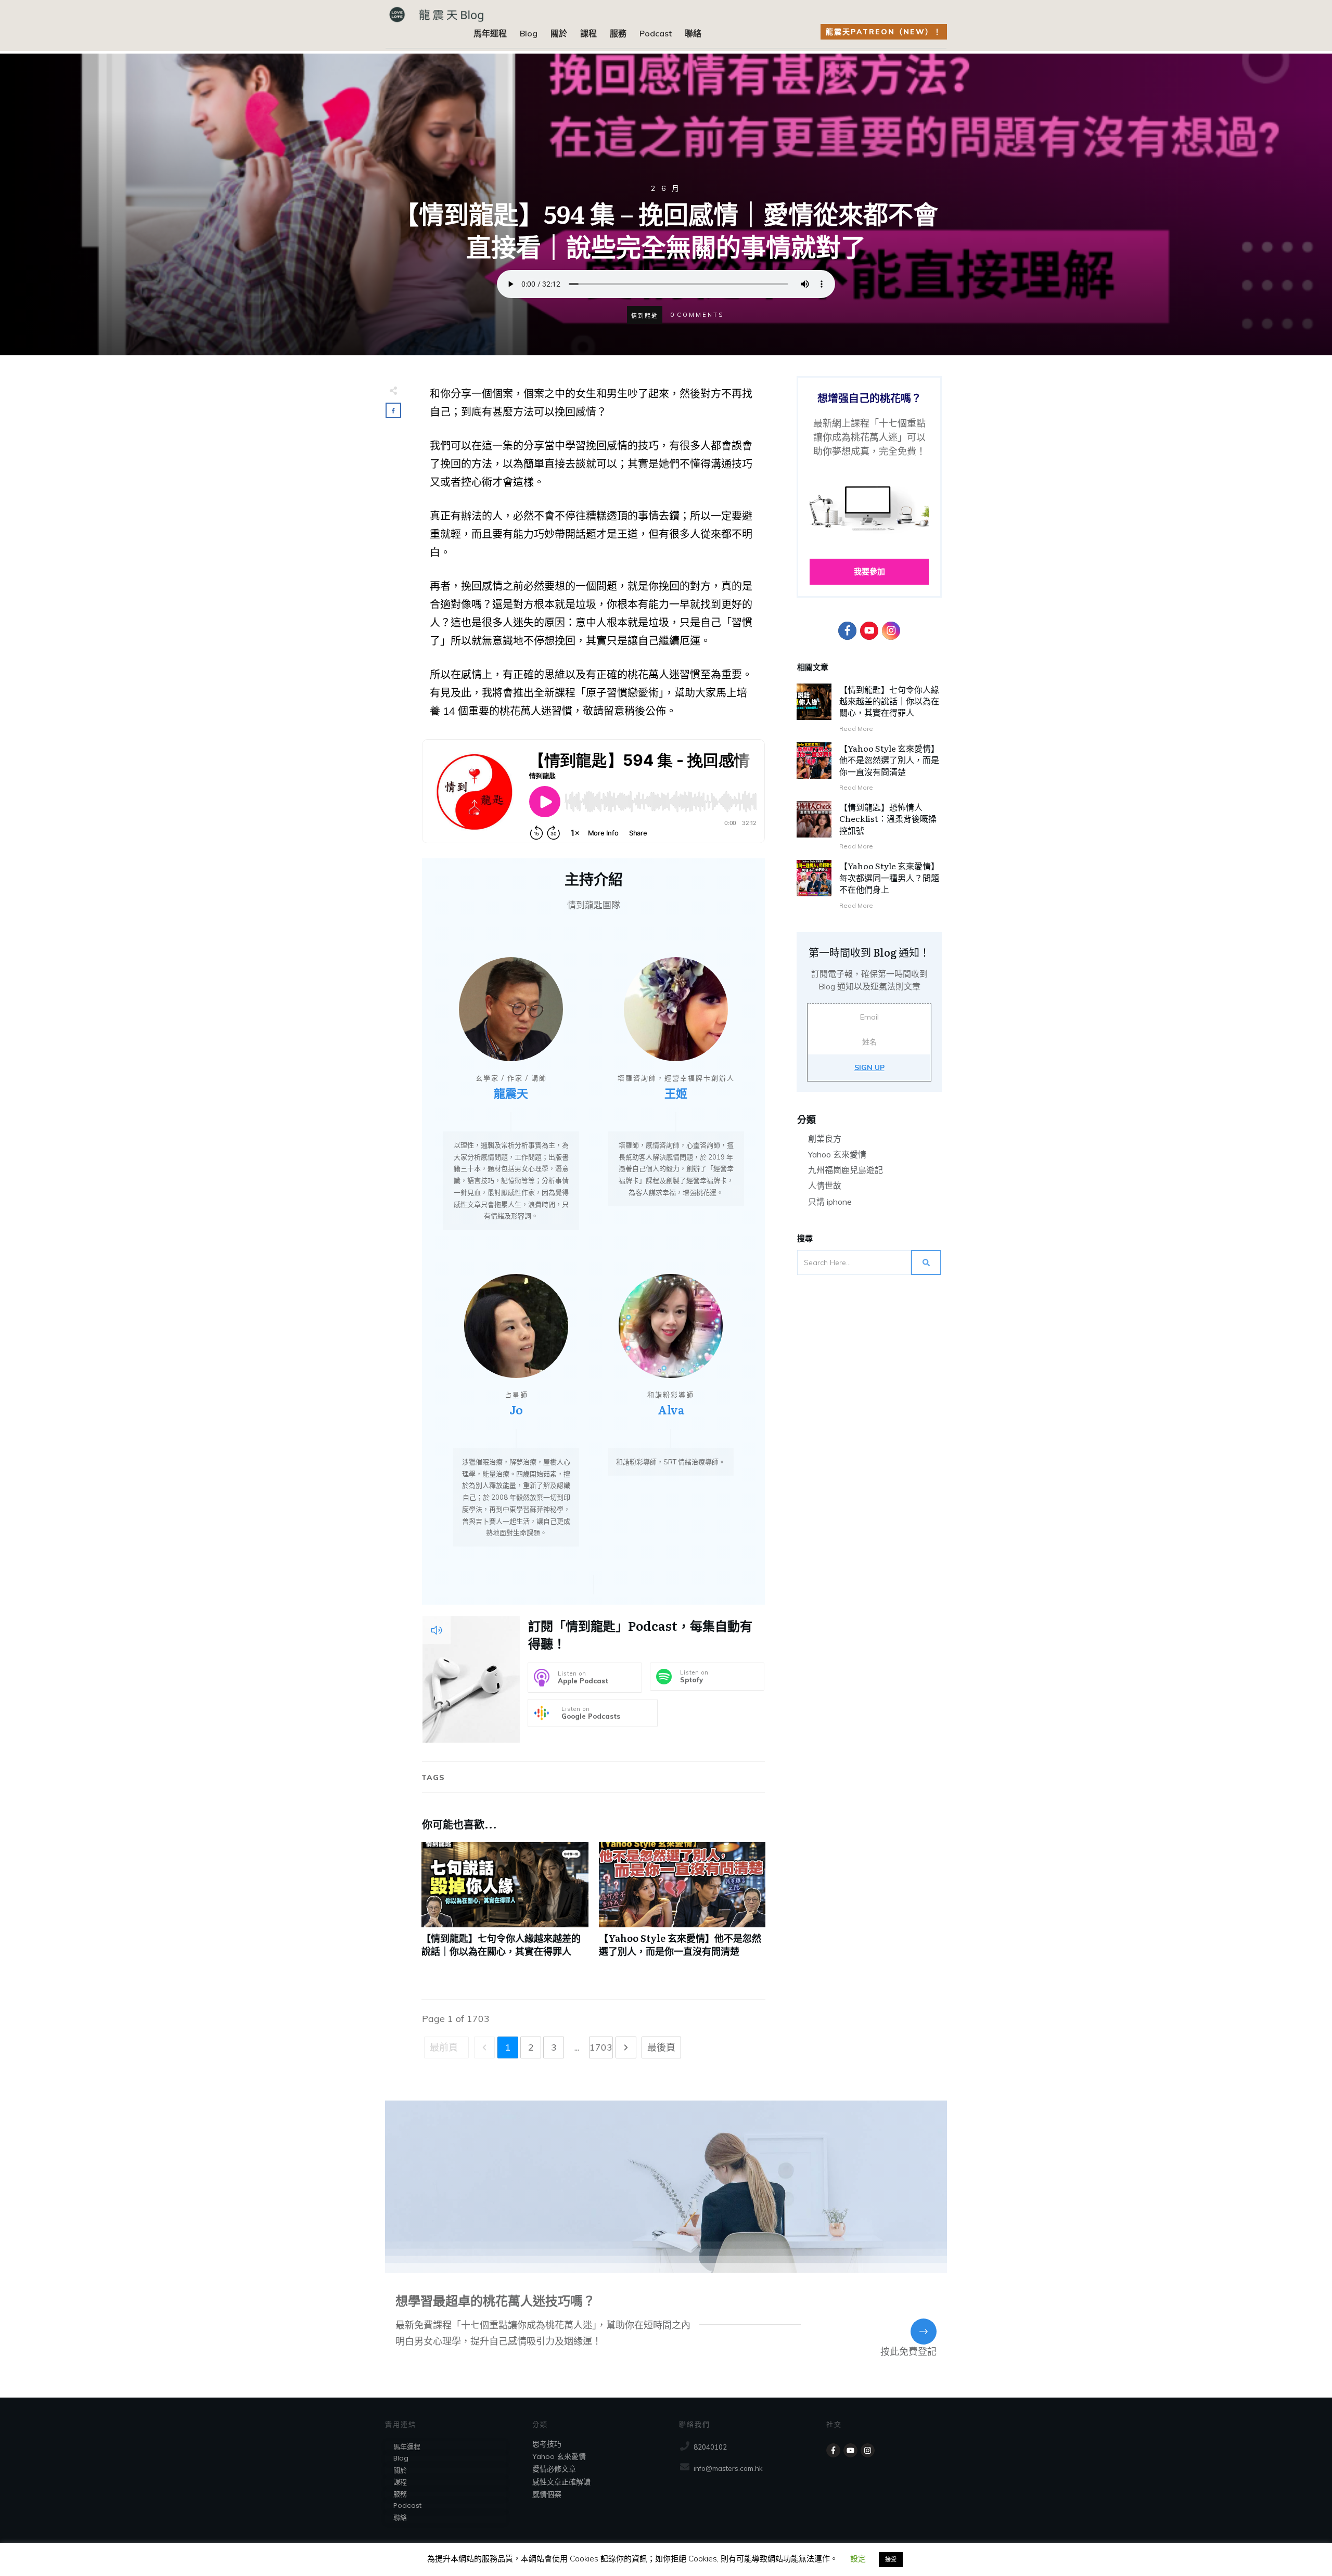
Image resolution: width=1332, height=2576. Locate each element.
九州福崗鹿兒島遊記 (846, 1170)
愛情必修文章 (554, 2469)
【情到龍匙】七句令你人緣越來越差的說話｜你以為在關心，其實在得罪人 (505, 1905)
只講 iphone (830, 1202)
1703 (601, 2047)
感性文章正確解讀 (561, 2482)
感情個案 (547, 2494)
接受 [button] (891, 2559)
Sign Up (869, 1067)
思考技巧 (547, 2444)
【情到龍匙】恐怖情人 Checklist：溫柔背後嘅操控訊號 (888, 819)
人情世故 (825, 1186)
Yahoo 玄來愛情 (837, 1154)
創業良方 (825, 1139)
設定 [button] (858, 2559)
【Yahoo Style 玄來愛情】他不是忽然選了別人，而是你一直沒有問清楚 (682, 1905)
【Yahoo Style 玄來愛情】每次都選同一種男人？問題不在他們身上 (889, 877)
